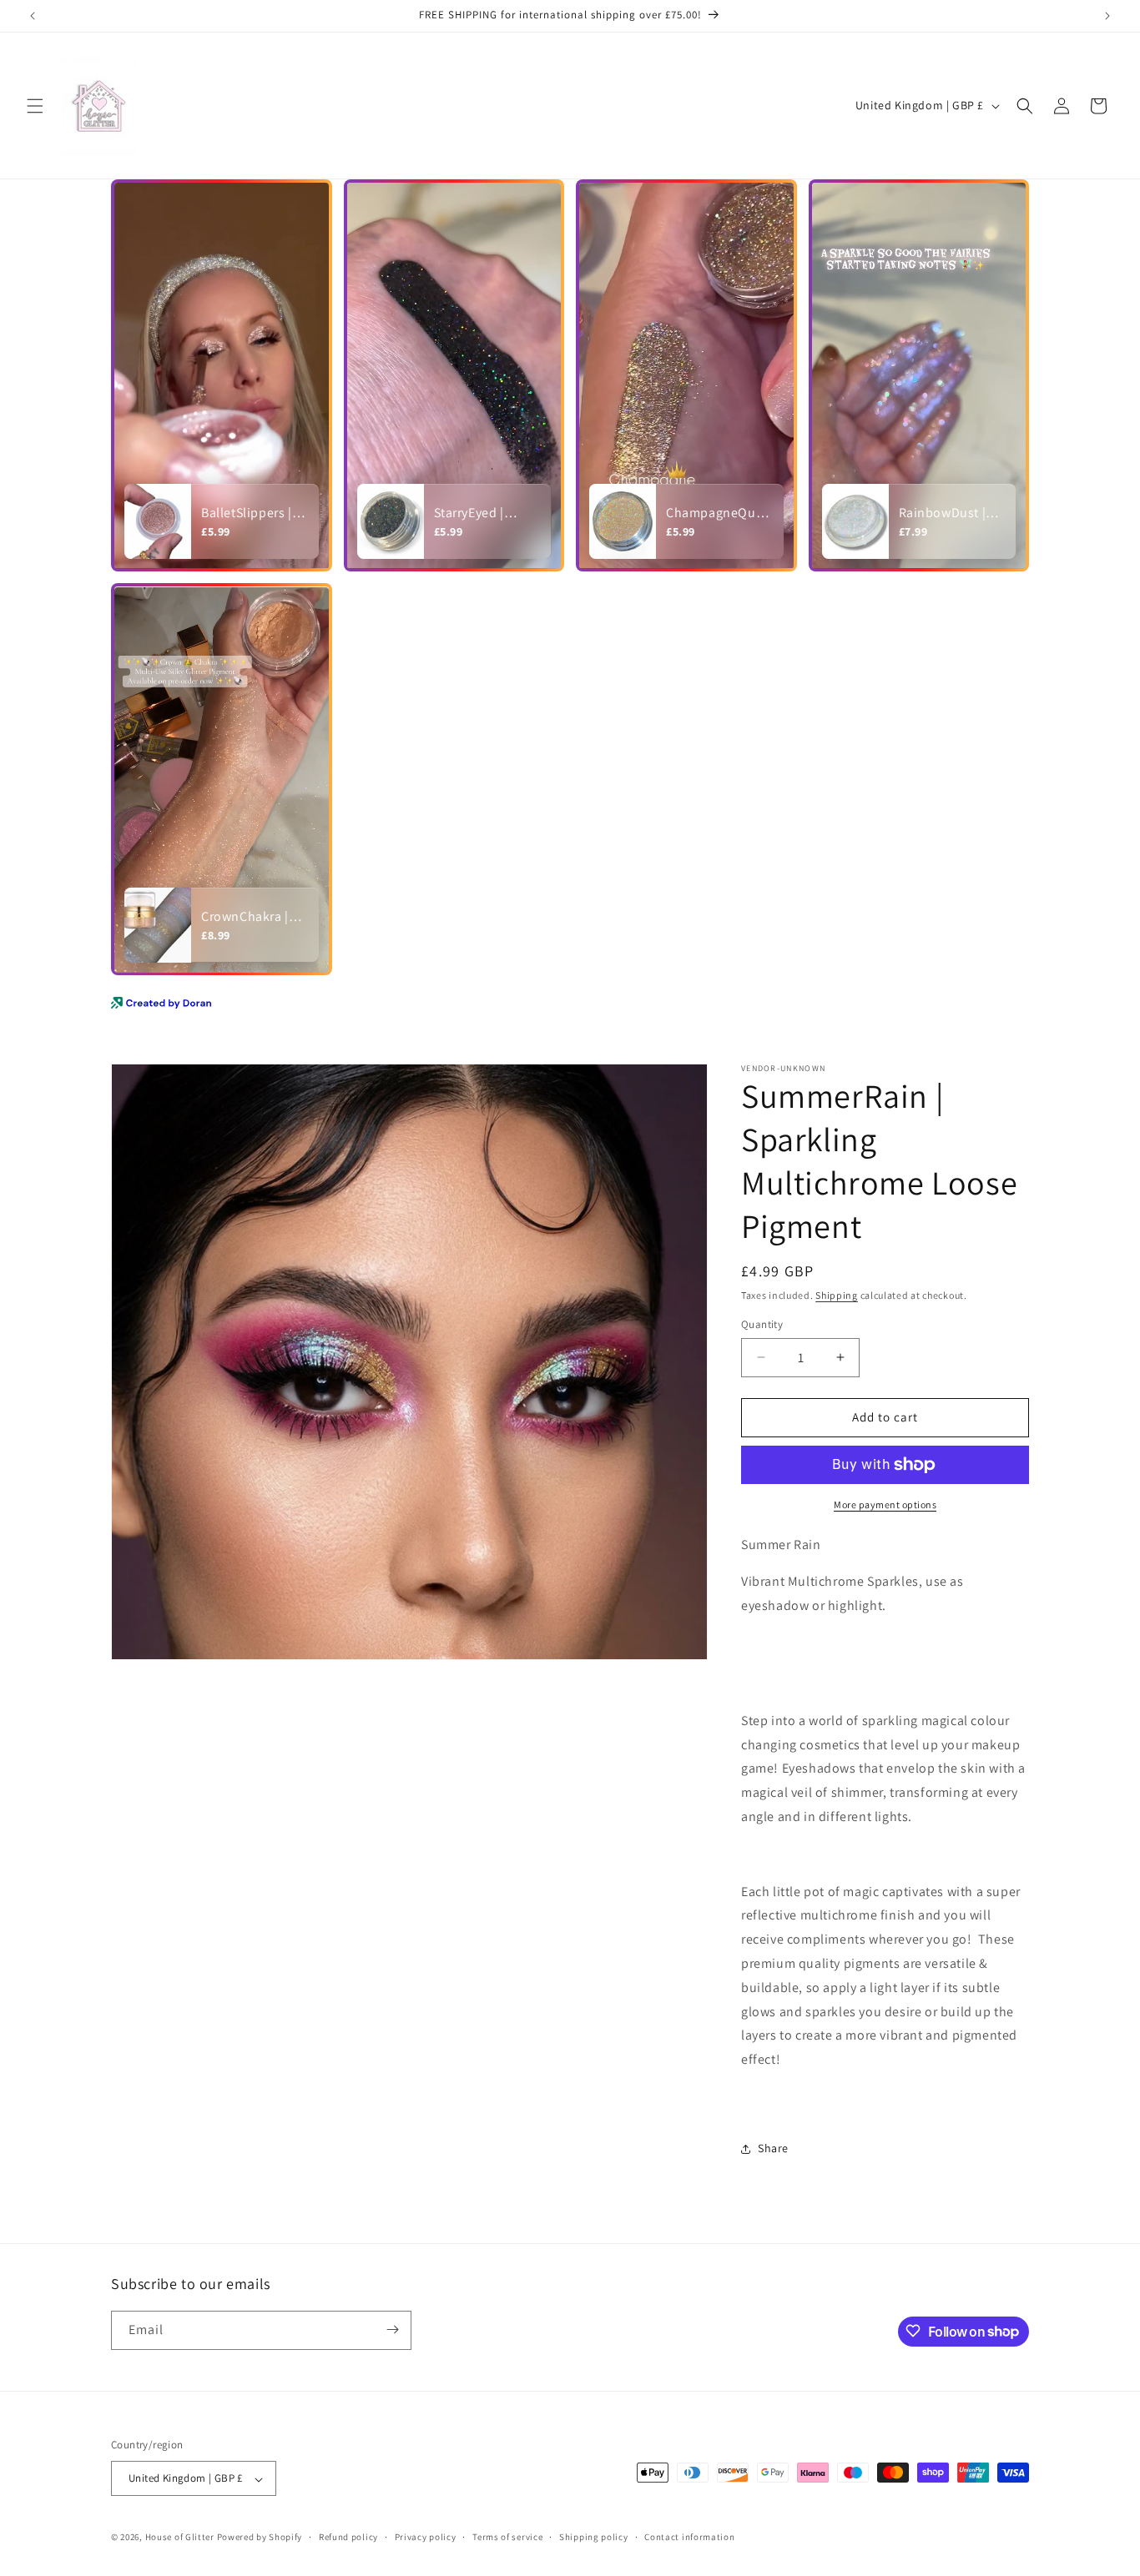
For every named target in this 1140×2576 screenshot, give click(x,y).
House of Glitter (180, 2538)
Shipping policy (594, 2537)
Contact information (689, 2537)
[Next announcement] (1107, 16)
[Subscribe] (392, 2329)
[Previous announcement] (33, 16)
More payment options (885, 1504)
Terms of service (507, 2537)
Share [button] (773, 2148)
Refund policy (348, 2537)
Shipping (837, 1295)
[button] (35, 106)
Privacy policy (426, 2537)
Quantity (762, 1324)
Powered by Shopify (260, 2538)
